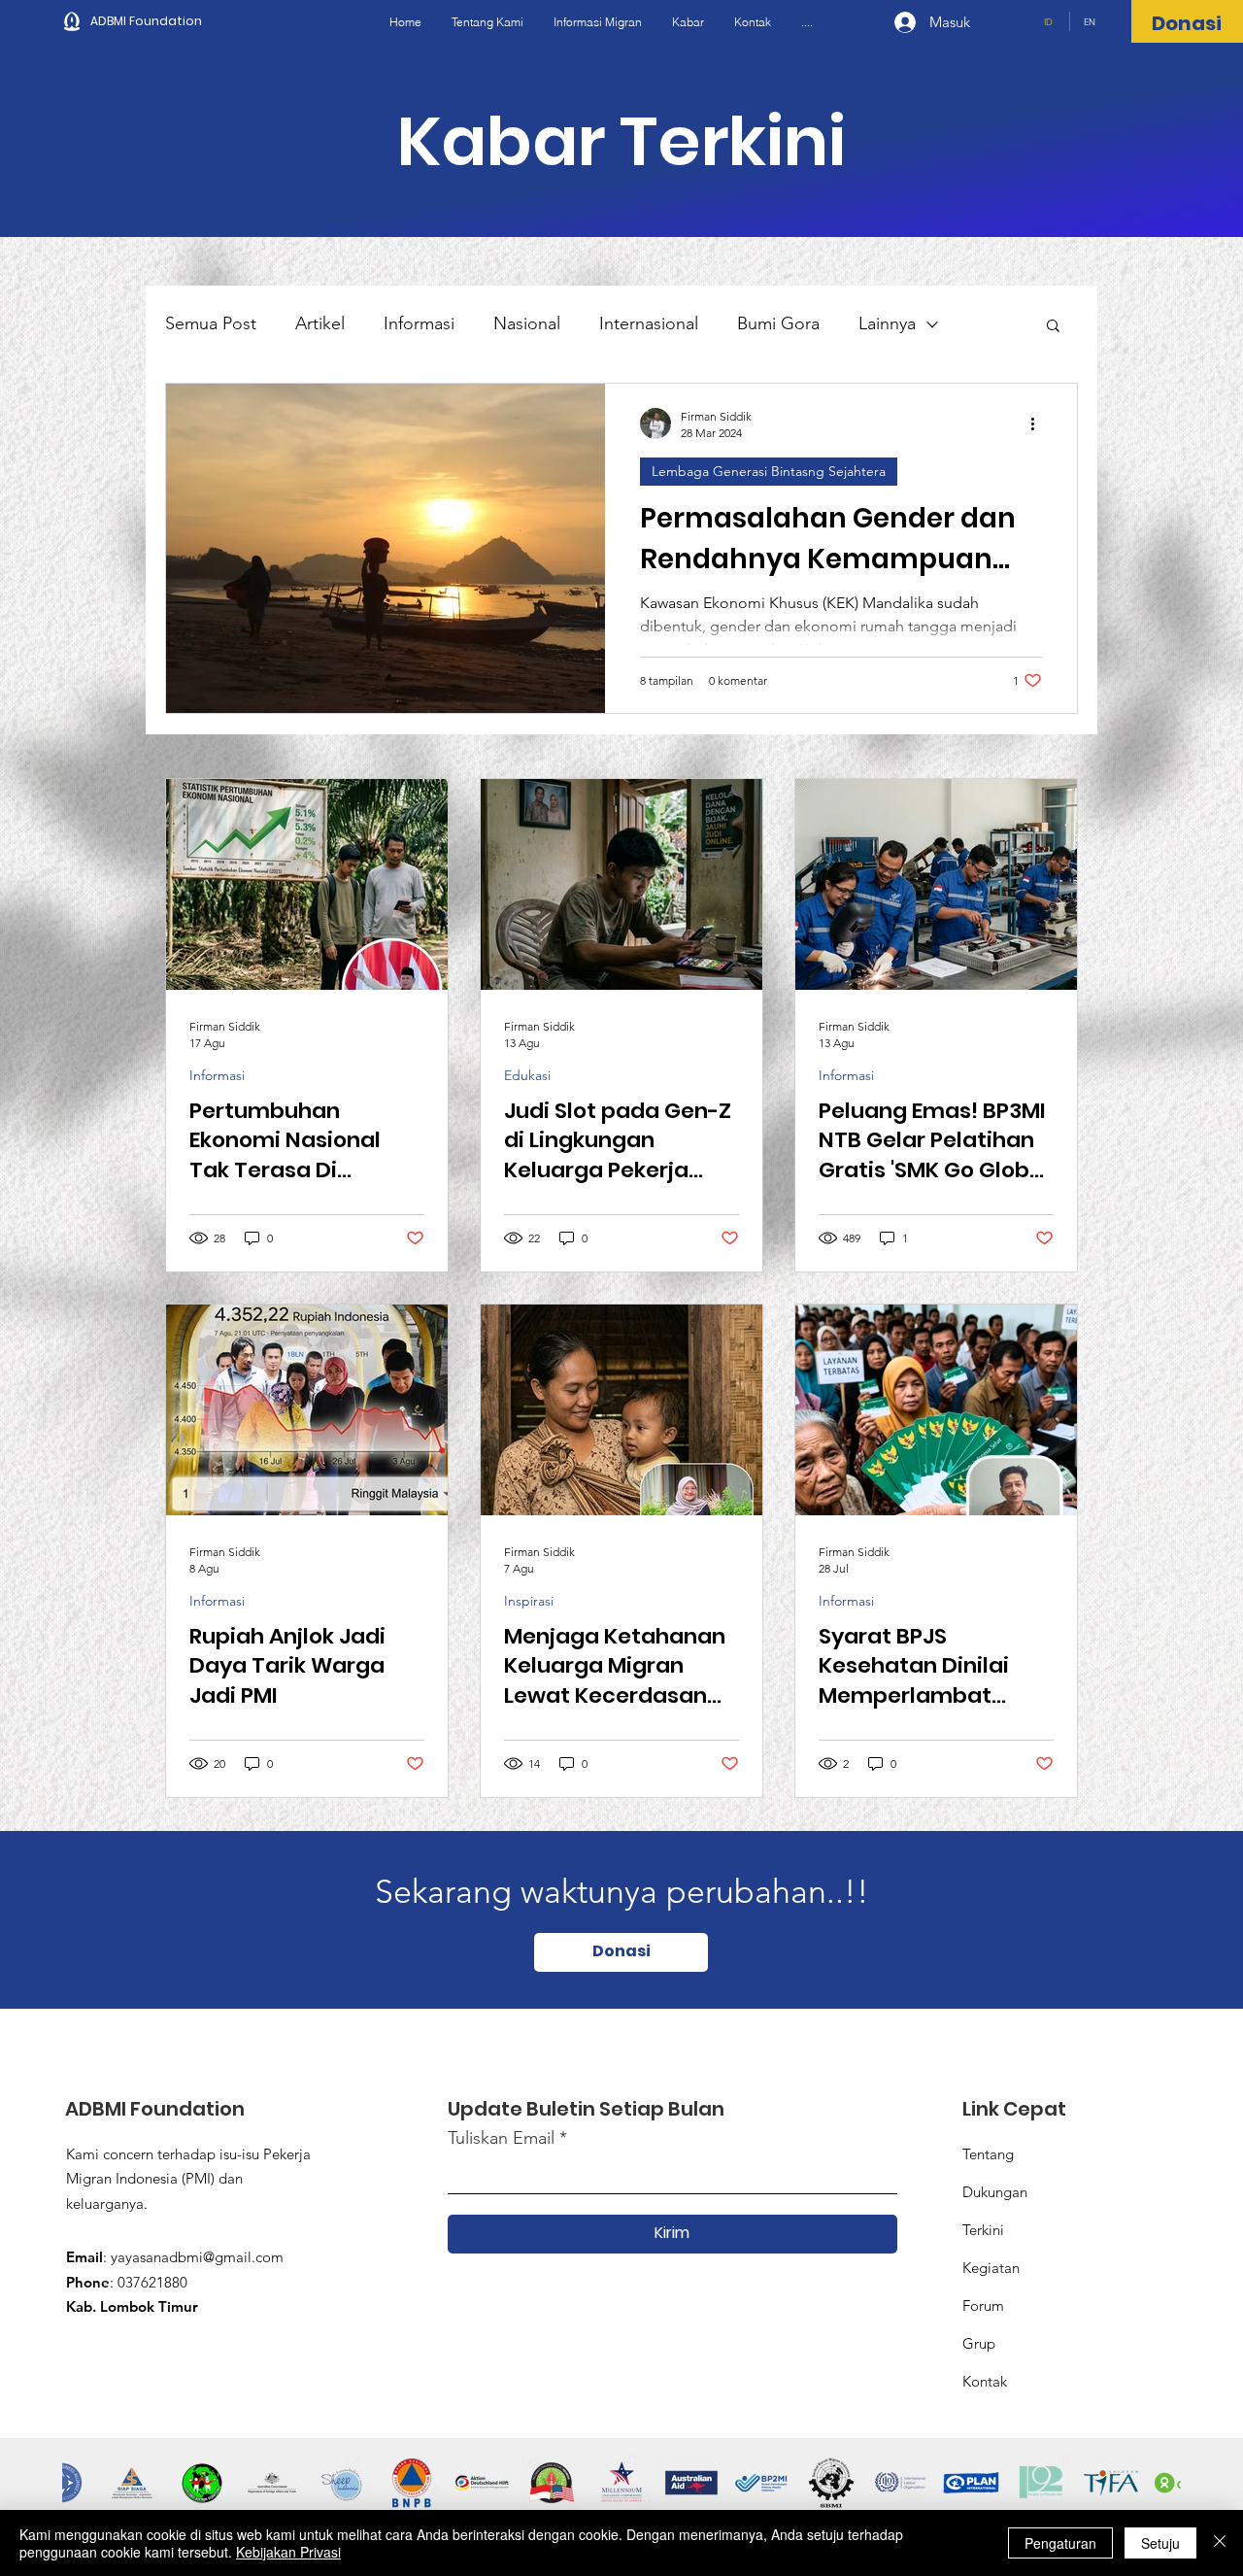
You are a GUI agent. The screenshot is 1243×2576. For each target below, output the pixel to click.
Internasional (649, 323)
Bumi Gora (778, 323)
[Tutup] (1220, 2543)
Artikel (320, 323)
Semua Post (211, 323)
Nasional (527, 323)
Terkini (983, 2230)
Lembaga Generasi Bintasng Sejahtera (769, 471)
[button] (1053, 327)
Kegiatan (991, 2268)
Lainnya (887, 323)
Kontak (985, 2381)
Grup (979, 2343)
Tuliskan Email (501, 2138)
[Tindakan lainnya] (1039, 424)
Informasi (419, 323)
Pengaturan (1060, 2543)
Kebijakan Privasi (288, 2552)
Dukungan (995, 2192)
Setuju (1160, 2543)
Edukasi (527, 1076)
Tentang (988, 2154)
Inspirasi (529, 1601)
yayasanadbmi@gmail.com (197, 2257)
